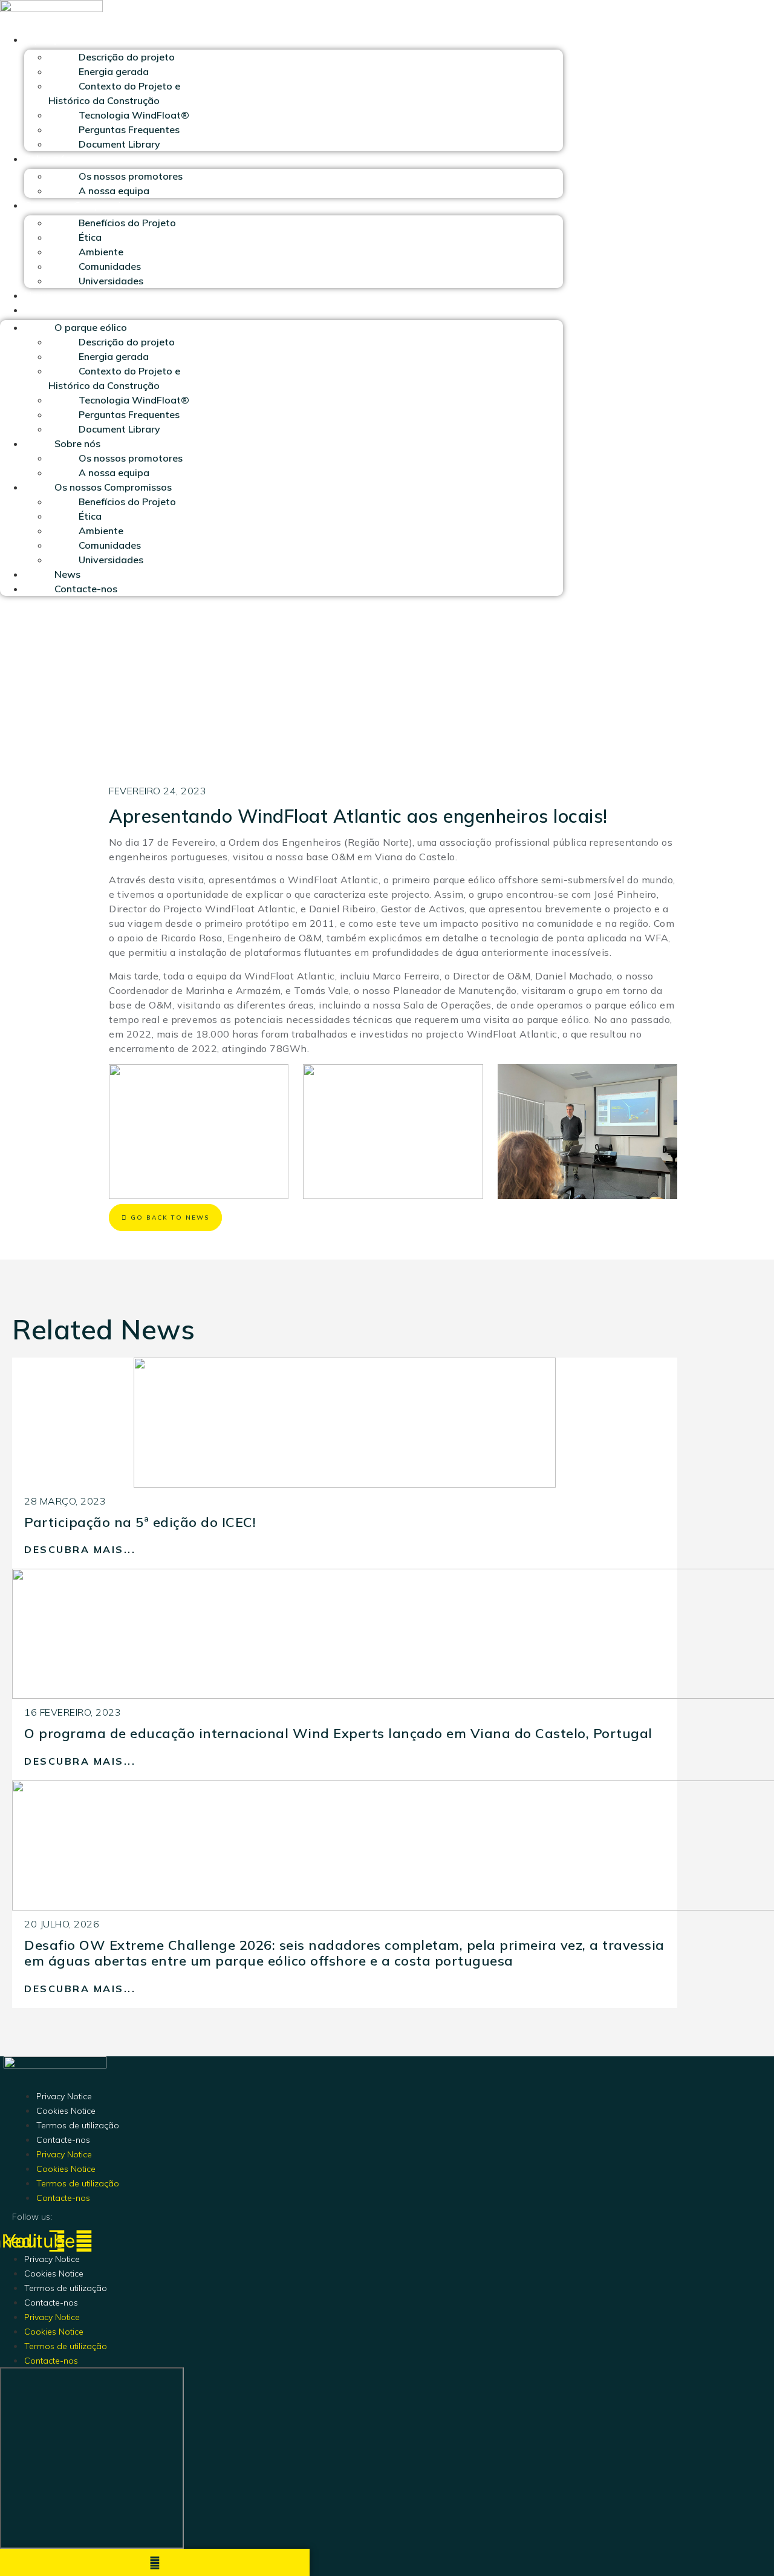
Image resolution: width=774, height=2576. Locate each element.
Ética (90, 237)
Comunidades (110, 266)
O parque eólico (60, 39)
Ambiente (101, 252)
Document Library (119, 144)
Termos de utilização (78, 2125)
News (37, 295)
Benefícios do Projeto (127, 223)
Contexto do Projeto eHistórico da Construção (114, 93)
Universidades (111, 281)
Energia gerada (114, 71)
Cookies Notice (66, 2111)
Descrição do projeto (127, 57)
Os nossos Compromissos (83, 205)
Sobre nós (47, 159)
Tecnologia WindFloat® (134, 115)
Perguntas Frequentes (129, 129)
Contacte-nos (56, 310)
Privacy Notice (64, 2096)
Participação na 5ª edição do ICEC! (140, 1522)
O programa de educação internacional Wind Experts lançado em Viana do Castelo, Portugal (338, 1733)
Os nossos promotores (131, 176)
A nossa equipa (114, 191)
